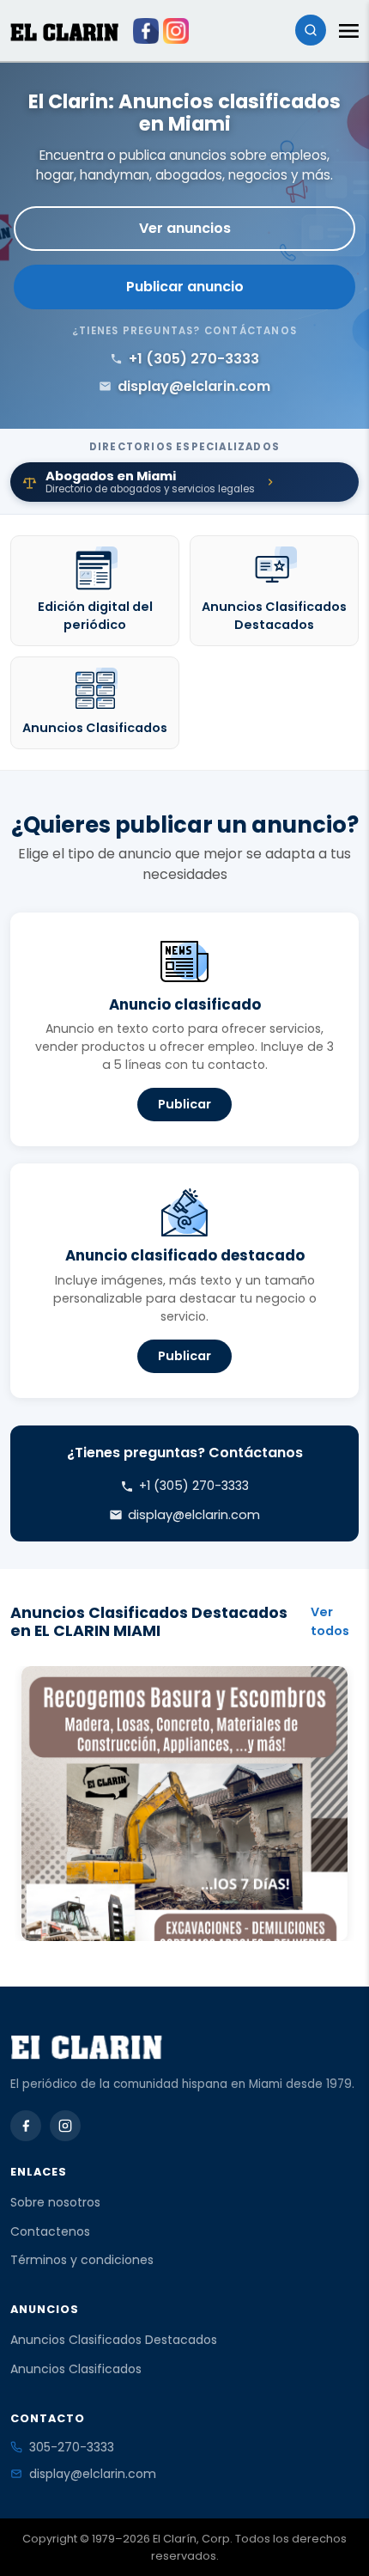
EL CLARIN (64, 32)
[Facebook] (26, 2126)
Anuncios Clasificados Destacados (114, 2340)
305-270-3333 (72, 2447)
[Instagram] (65, 2126)
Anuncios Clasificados (76, 2369)
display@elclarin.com (93, 2474)
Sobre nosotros (55, 2202)
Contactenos (50, 2231)
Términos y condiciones (82, 2260)
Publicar (184, 1104)
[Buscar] (311, 30)
